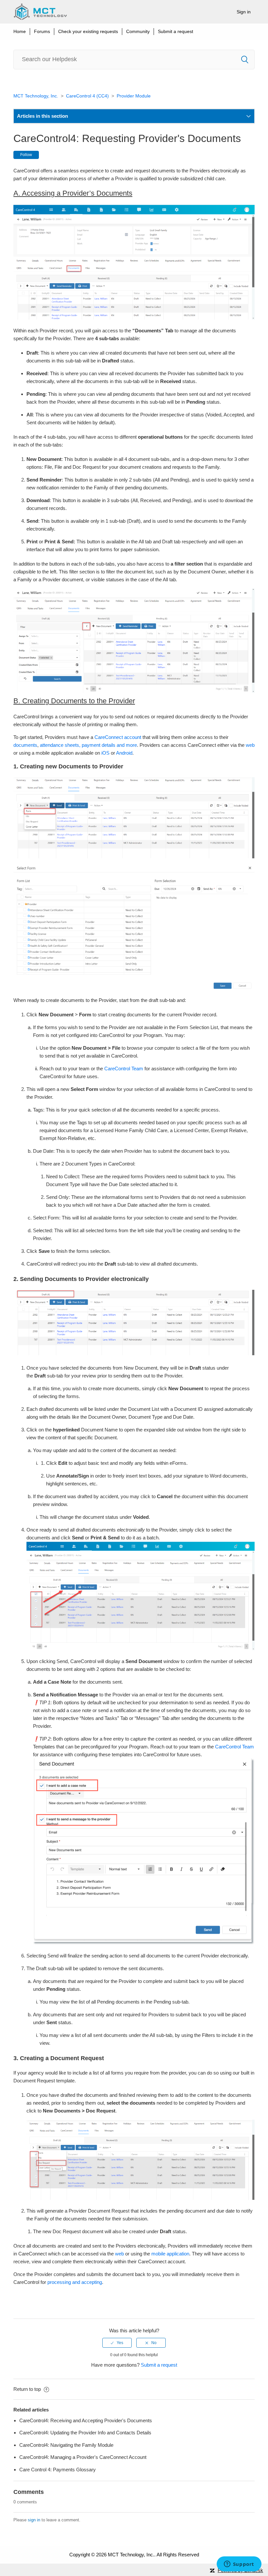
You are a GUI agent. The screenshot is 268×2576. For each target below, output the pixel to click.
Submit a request (176, 31)
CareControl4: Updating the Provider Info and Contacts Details (85, 2433)
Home (20, 31)
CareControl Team (124, 1069)
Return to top (28, 2389)
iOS (105, 753)
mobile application (170, 2254)
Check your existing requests (88, 31)
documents (25, 745)
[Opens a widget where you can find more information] (239, 2565)
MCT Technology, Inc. (36, 96)
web (250, 745)
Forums (42, 31)
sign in (34, 2520)
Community (138, 31)
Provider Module (134, 96)
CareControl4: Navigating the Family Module (66, 2445)
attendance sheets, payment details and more (88, 745)
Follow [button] (26, 155)
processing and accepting (75, 2282)
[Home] (40, 12)
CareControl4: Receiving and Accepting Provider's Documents (86, 2420)
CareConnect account (118, 737)
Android (124, 753)
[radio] (117, 2343)
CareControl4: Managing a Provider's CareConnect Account (83, 2457)
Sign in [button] (244, 12)
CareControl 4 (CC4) (87, 96)
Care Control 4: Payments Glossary (58, 2470)
